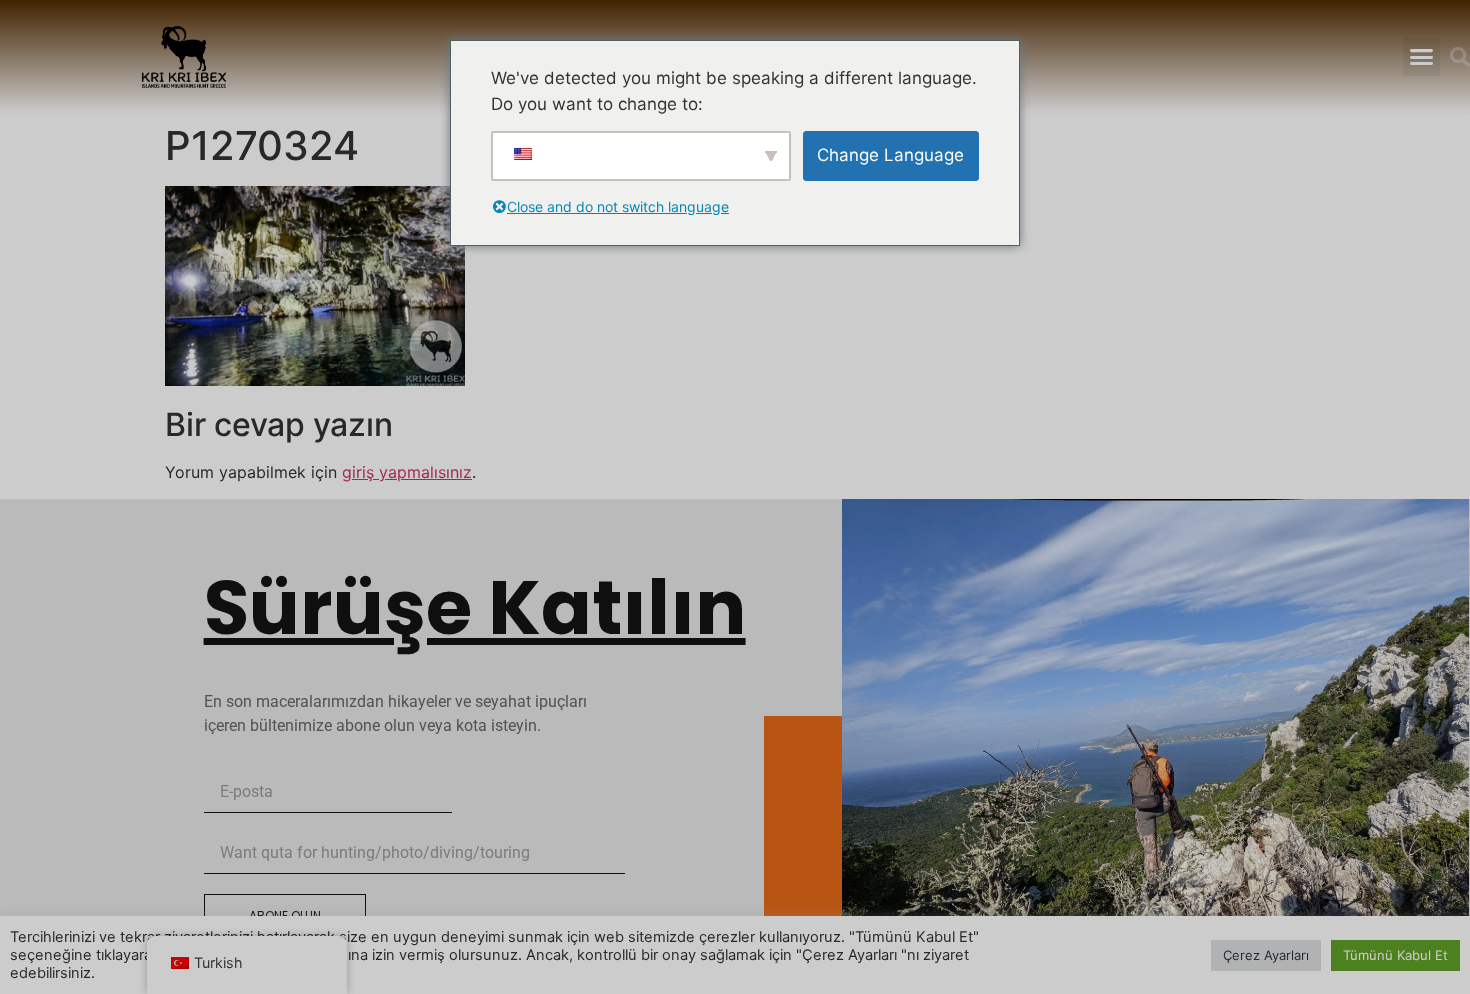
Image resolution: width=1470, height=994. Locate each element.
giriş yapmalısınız (407, 472)
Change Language (890, 155)
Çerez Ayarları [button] (1266, 955)
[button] (1421, 57)
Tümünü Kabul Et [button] (1395, 955)
